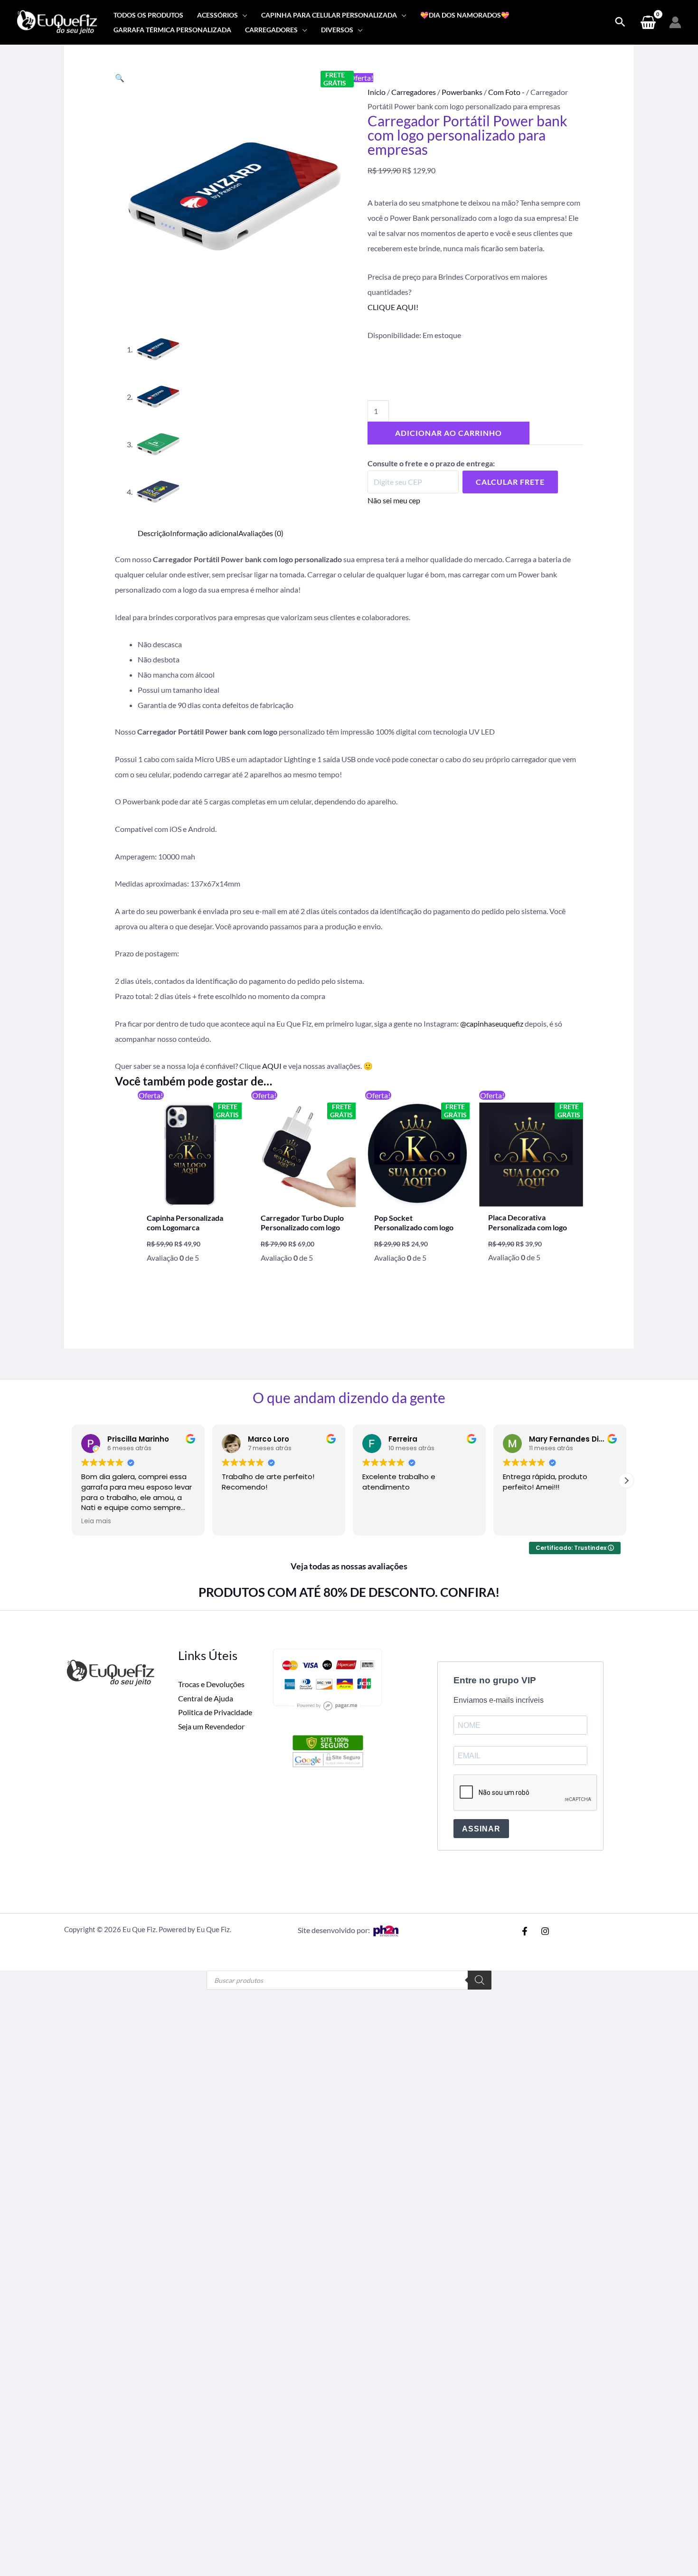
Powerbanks (462, 92)
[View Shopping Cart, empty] (648, 22)
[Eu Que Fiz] (57, 21)
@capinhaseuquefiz (492, 1024)
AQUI (272, 1066)
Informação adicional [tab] (204, 533)
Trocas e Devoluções (211, 1684)
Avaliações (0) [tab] (261, 533)
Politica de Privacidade (215, 1712)
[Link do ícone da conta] (675, 22)
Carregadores (414, 92)
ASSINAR (481, 1829)
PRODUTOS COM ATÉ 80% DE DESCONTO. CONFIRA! (349, 1592)
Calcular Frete (510, 482)
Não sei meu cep (394, 500)
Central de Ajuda (206, 1698)
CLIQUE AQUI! (393, 307)
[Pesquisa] (480, 1980)
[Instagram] (545, 1931)
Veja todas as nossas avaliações (349, 1566)
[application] (243, 15)
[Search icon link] (620, 22)
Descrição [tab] (154, 533)
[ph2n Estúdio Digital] (386, 1930)
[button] (120, 78)
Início (377, 92)
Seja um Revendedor (211, 1726)
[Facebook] (525, 1931)
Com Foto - (506, 92)
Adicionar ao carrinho (448, 433)
